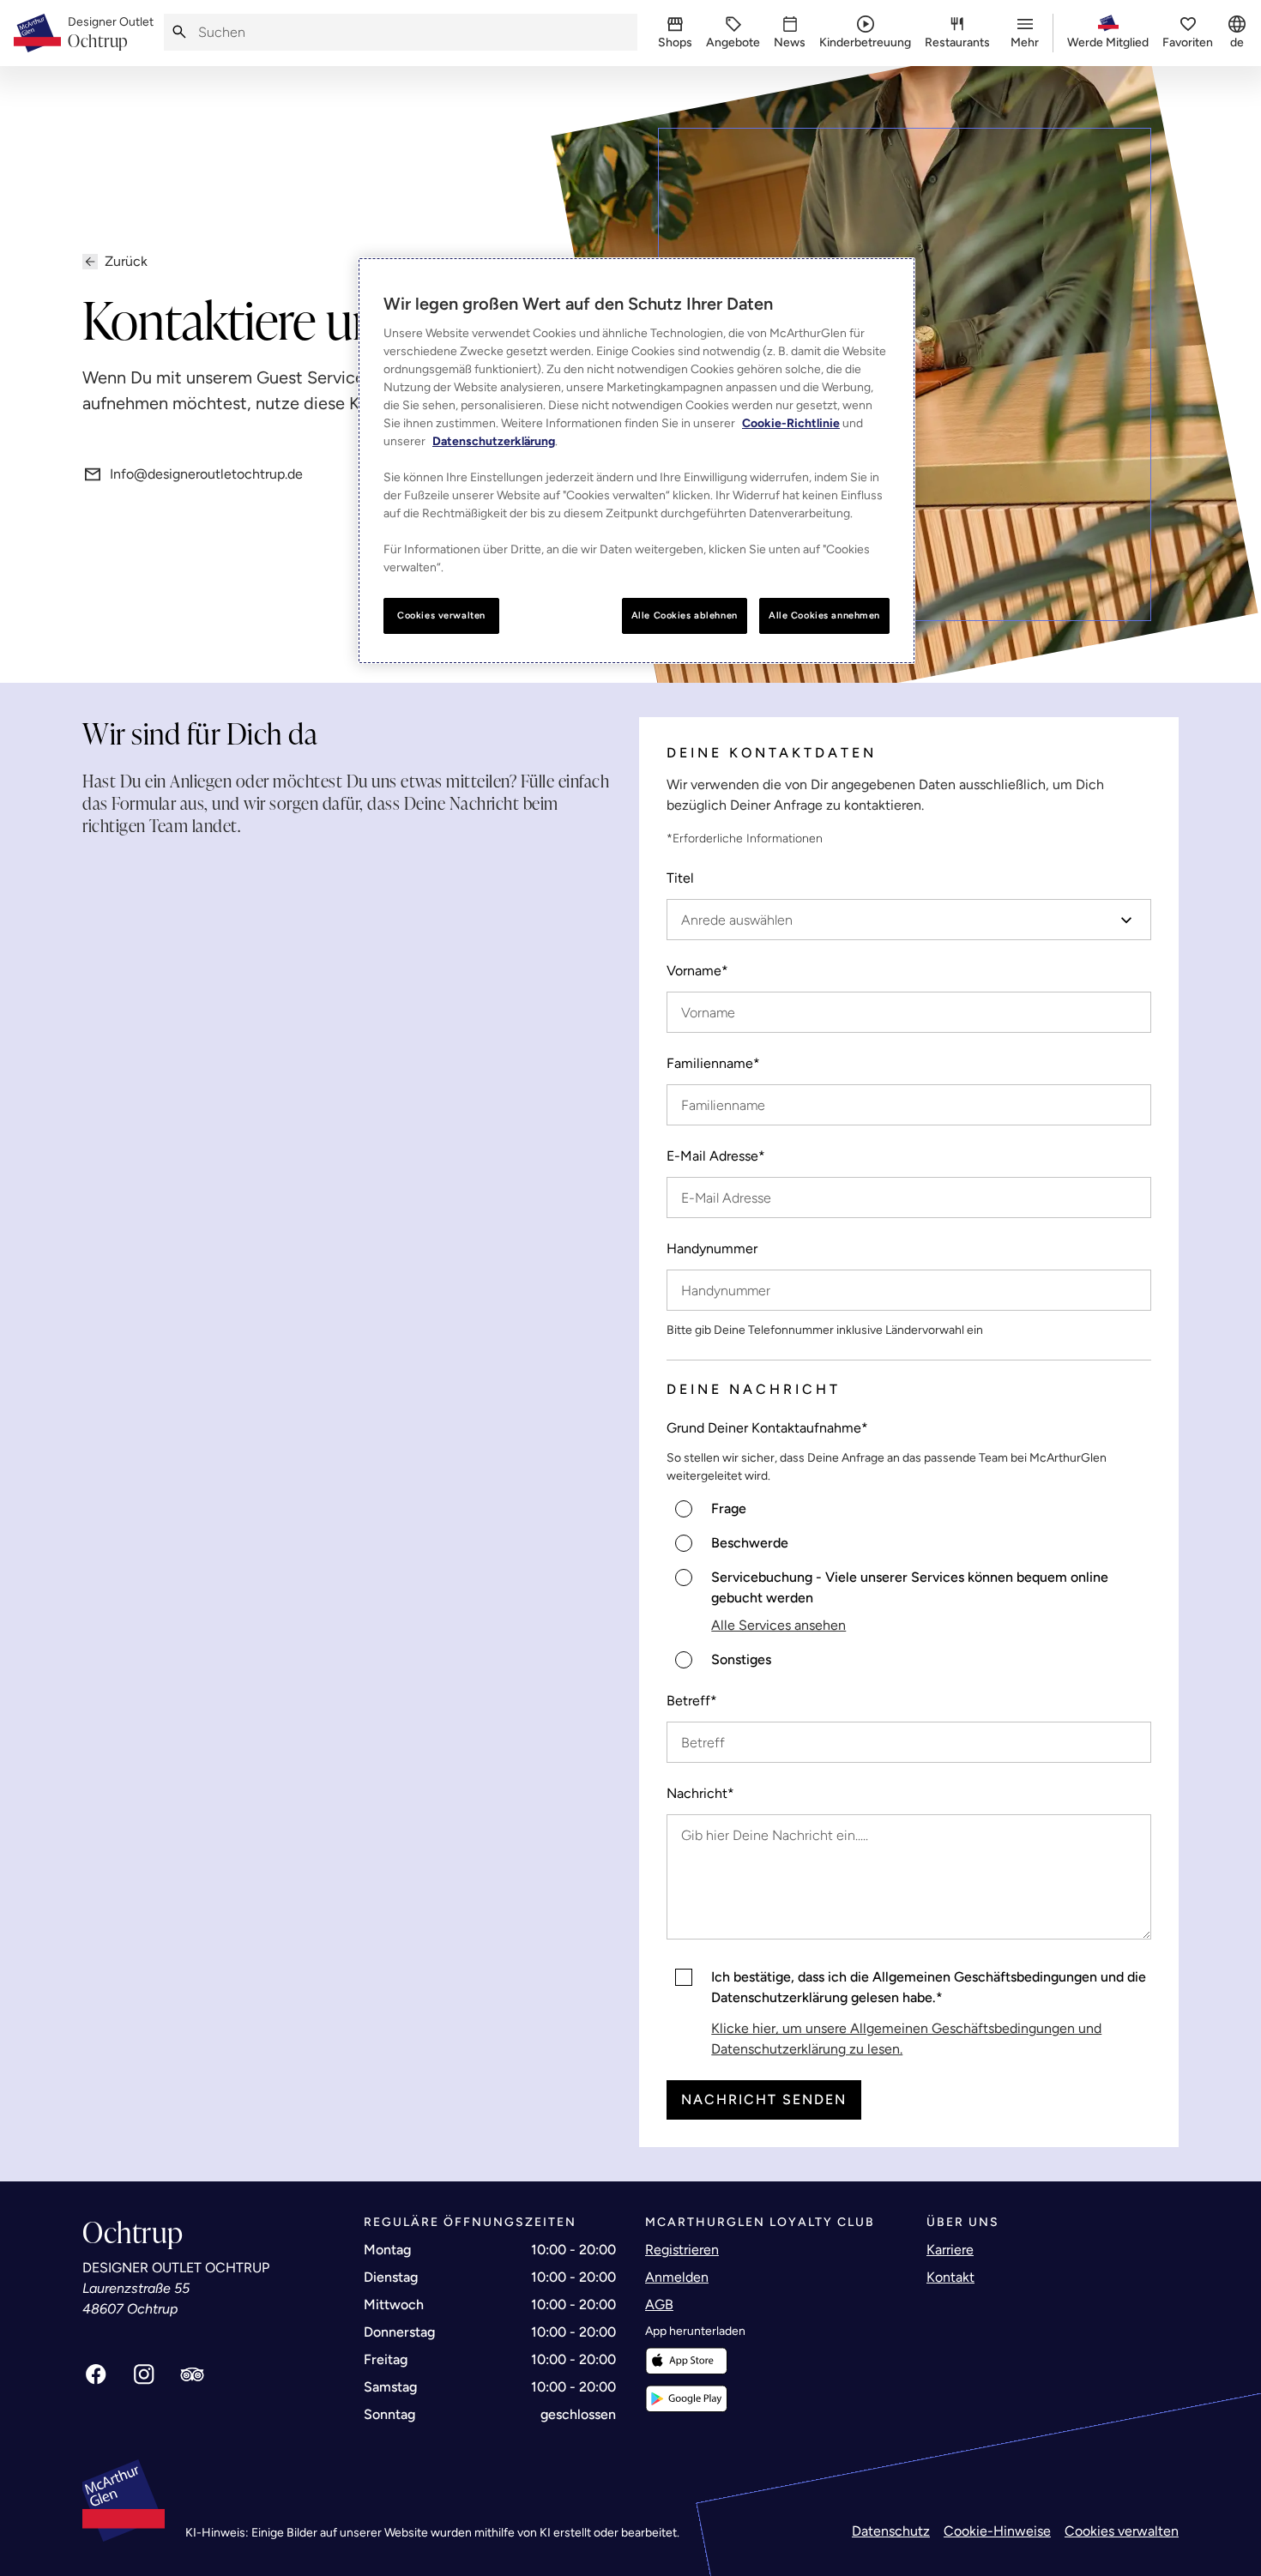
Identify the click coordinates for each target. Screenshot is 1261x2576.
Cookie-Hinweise (997, 2531)
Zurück (126, 261)
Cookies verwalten (1122, 2531)
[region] (637, 461)
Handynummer (712, 1249)
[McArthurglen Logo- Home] (37, 33)
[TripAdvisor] (192, 2374)
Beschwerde (750, 1543)
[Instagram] (144, 2374)
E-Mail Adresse (716, 1156)
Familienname (713, 1063)
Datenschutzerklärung (494, 441)
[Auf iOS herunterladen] (686, 2361)
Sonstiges (741, 1659)
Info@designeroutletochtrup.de (206, 474)
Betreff (692, 1701)
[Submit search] (179, 32)
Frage (729, 1508)
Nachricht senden (764, 2099)
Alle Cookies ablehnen (685, 615)
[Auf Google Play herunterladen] (686, 2399)
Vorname (697, 971)
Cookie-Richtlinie (791, 423)
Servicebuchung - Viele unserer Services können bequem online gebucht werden (910, 1587)
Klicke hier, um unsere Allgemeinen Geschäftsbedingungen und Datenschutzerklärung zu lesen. (906, 2039)
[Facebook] (96, 2374)
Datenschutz (891, 2531)
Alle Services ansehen (778, 1625)
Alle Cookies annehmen (824, 615)
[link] (111, 33)
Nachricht (700, 1793)
